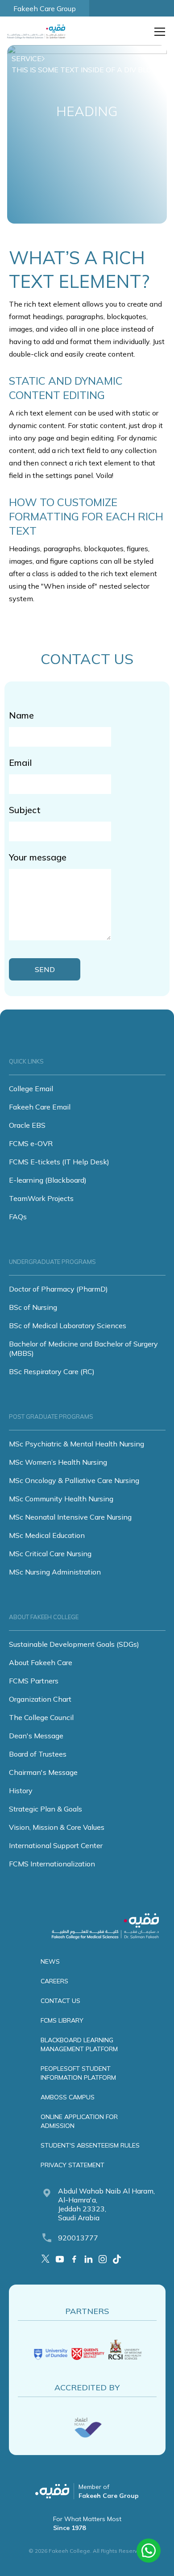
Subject (25, 810)
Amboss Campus (68, 2097)
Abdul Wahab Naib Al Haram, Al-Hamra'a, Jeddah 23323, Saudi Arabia (106, 2204)
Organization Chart (40, 1699)
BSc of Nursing (33, 1307)
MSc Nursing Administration (55, 1572)
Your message (38, 857)
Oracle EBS (27, 1125)
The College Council (41, 1717)
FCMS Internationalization (52, 1864)
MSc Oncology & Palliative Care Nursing (74, 1480)
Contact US (60, 2001)
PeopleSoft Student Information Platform (78, 2073)
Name (21, 715)
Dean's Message (36, 1736)
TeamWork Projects (41, 1198)
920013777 (78, 2238)
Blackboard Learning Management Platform (79, 2044)
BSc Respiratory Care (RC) (52, 1371)
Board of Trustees (38, 1754)
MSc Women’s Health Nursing (58, 1462)
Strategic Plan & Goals (46, 1809)
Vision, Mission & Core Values (57, 1827)
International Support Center (56, 1845)
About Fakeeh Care (41, 1662)
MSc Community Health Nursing (61, 1499)
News (50, 1961)
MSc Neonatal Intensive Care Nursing (70, 1517)
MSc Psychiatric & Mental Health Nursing (77, 1444)
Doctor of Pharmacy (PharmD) (58, 1289)
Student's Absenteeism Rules (90, 2145)
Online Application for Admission (79, 2121)
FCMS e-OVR (31, 1143)
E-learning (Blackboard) (48, 1180)
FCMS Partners (34, 1681)
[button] (158, 32)
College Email (31, 1089)
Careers (54, 1981)
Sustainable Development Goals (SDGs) (74, 1644)
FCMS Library (62, 2020)
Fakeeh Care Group (45, 8)
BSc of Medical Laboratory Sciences (68, 1325)
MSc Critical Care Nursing (50, 1554)
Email (20, 762)
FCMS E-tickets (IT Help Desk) (59, 1162)
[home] (38, 32)
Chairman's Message (43, 1772)
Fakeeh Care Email (40, 1107)
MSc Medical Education (47, 1535)
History (21, 1791)
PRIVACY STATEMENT (72, 2165)
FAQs (18, 1217)
